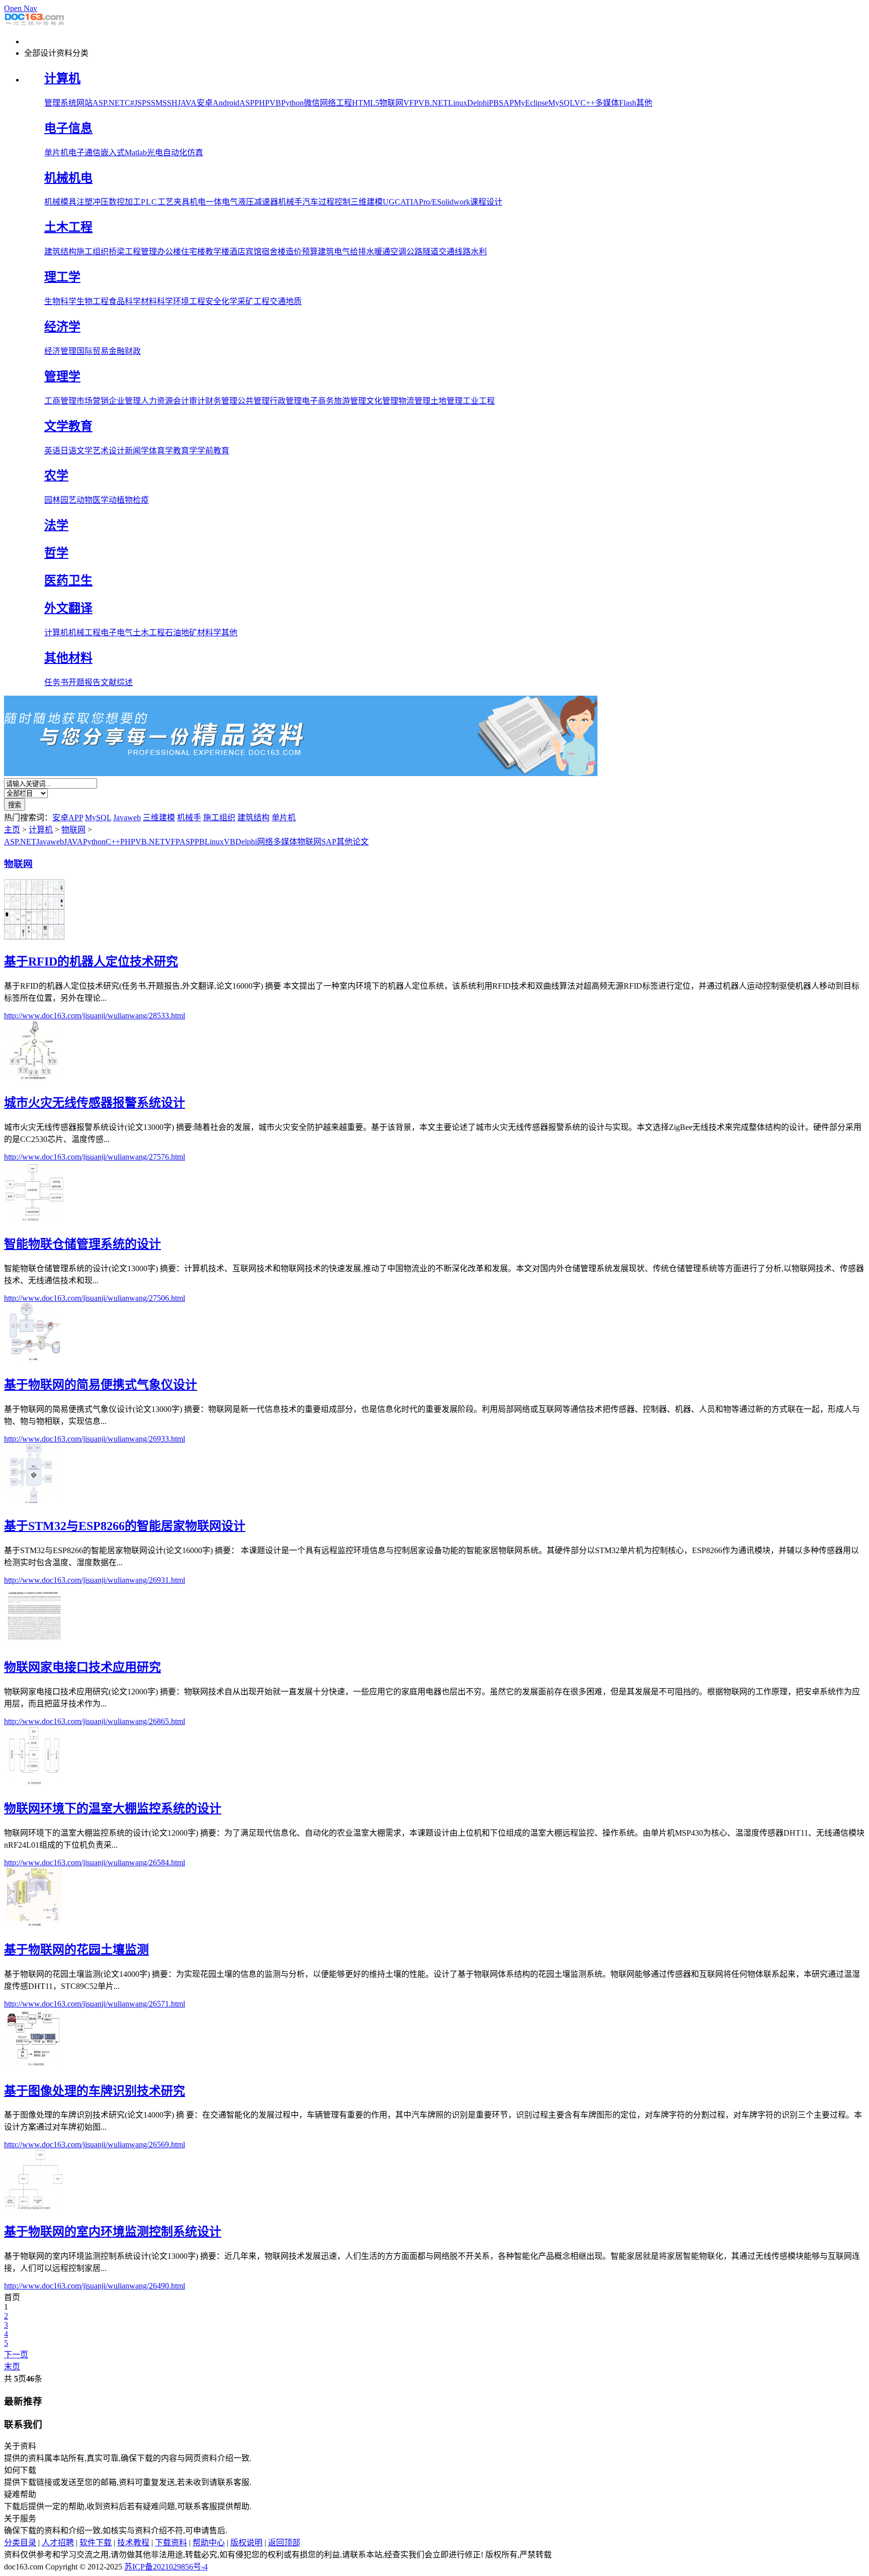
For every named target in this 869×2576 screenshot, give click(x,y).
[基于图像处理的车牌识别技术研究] (34, 2066)
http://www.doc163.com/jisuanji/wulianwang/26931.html (95, 1580)
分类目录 (20, 2543)
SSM (154, 103)
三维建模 (367, 202)
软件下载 (96, 2543)
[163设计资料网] (34, 24)
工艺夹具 (173, 202)
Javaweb (127, 818)
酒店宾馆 (245, 252)
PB (494, 103)
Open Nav (21, 8)
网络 (265, 842)
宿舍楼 (274, 252)
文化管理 (382, 401)
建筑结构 (60, 252)
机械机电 (68, 178)
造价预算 (302, 252)
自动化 (175, 153)
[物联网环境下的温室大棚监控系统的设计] (34, 1784)
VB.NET (433, 103)
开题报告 (84, 682)
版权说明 (246, 2543)
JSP (140, 103)
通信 (93, 153)
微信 (312, 103)
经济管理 (60, 351)
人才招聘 (58, 2543)
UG (389, 202)
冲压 (101, 202)
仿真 (195, 153)
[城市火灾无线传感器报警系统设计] (34, 1078)
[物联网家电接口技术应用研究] (34, 1642)
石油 (173, 633)
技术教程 (133, 2543)
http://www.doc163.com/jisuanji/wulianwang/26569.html (95, 2144)
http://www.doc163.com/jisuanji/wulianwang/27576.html (95, 1157)
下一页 (16, 2355)
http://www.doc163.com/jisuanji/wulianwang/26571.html (95, 2004)
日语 (68, 451)
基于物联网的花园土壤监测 (76, 1950)
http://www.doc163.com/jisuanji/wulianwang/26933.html (95, 1439)
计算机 (62, 78)
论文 (361, 842)
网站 (84, 103)
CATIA (407, 202)
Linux (458, 103)
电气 (230, 202)
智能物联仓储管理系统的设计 (82, 1244)
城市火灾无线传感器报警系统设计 (95, 1103)
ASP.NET (109, 103)
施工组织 (93, 252)
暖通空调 (390, 252)
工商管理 (60, 401)
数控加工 (125, 202)
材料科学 (157, 301)
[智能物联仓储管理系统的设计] (34, 1219)
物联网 (391, 103)
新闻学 (137, 451)
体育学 (161, 451)
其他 (644, 103)
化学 (229, 301)
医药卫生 (68, 581)
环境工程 (189, 301)
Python (292, 103)
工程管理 (141, 252)
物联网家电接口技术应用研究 (82, 1667)
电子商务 (318, 401)
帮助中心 (209, 2543)
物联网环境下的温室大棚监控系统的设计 (113, 1808)
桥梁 (117, 252)
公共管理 (253, 401)
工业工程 (479, 401)
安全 (213, 301)
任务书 (56, 682)
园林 (52, 500)
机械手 (290, 202)
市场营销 (93, 401)
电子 (76, 153)
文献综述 (117, 682)
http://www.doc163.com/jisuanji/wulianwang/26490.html (95, 2286)
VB (275, 103)
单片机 (56, 153)
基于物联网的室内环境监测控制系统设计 (113, 2232)
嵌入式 (113, 153)
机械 (52, 202)
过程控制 (334, 202)
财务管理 (221, 401)
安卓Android (218, 103)
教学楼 (217, 252)
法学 (56, 525)
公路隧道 (422, 252)
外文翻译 (68, 608)
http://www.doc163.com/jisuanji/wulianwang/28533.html (95, 1016)
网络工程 (336, 103)
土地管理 (447, 401)
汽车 (310, 202)
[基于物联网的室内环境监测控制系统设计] (34, 2207)
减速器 (266, 202)
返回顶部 (284, 2543)
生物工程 (93, 301)
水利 (479, 252)
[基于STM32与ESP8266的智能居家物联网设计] (34, 1501)
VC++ (585, 103)
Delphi (478, 103)
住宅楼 (193, 252)
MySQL (561, 103)
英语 (52, 451)
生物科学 (60, 301)
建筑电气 (334, 252)
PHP (262, 103)
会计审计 (189, 401)
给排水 (362, 252)
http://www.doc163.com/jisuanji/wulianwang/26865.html (95, 1721)
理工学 (62, 277)
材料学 (209, 633)
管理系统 (60, 103)
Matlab (136, 153)
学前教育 (213, 451)
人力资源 (157, 401)
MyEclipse (531, 103)
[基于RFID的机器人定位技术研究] (34, 937)
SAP (506, 103)
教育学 (185, 451)
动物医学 (93, 500)
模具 (68, 202)
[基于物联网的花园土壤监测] (34, 1925)
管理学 (62, 376)
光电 (155, 153)
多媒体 (607, 103)
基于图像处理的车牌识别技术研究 (95, 2091)
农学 (56, 475)
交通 (278, 301)
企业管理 (125, 401)
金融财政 (125, 351)
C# (129, 103)
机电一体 (206, 202)
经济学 (62, 327)
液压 (246, 202)
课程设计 (486, 202)
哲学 (56, 553)
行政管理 (286, 401)
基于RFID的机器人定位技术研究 (91, 962)
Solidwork (454, 202)
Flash (628, 103)
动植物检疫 (129, 500)
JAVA (187, 103)
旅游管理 (350, 401)
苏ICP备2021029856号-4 (166, 2567)
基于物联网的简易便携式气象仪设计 (101, 1385)
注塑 (84, 202)
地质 (294, 301)
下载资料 (171, 2543)
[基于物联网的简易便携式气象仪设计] (34, 1360)
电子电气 (117, 633)
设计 (117, 451)
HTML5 (366, 103)
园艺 (68, 500)
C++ (113, 842)
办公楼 (169, 252)
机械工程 (84, 633)
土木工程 (68, 227)
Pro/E (428, 202)
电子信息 (68, 128)
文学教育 (68, 426)
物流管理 (414, 401)
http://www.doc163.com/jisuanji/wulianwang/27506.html (95, 1298)
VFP (411, 103)
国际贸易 (93, 351)
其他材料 (68, 658)
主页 (12, 830)
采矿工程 (253, 301)
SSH (170, 103)
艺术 (101, 451)
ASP (247, 103)
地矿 (189, 633)
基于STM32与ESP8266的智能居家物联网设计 (125, 1526)
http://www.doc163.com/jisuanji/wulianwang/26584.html (95, 1863)
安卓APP (68, 818)
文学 (84, 451)
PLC (149, 202)
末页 (12, 2367)
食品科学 (125, 301)
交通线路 (455, 252)
